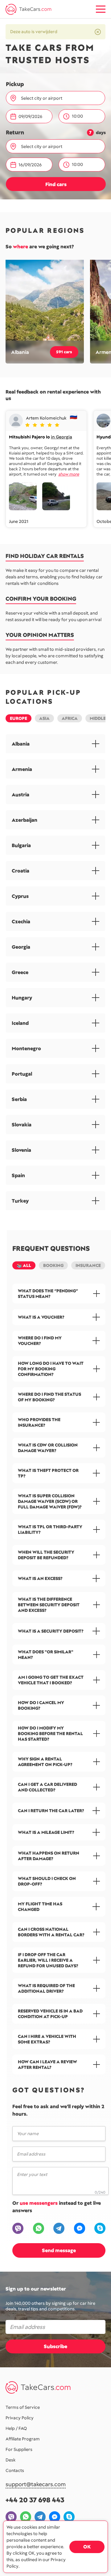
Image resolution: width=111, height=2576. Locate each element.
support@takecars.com (36, 2485)
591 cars (64, 352)
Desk (10, 2460)
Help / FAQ (16, 2428)
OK (87, 2547)
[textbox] (58, 98)
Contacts (15, 2470)
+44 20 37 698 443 (35, 2500)
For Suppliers (19, 2449)
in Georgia (62, 437)
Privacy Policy (20, 2418)
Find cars (56, 184)
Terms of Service (23, 2407)
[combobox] (59, 98)
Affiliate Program (23, 2439)
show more (69, 474)
